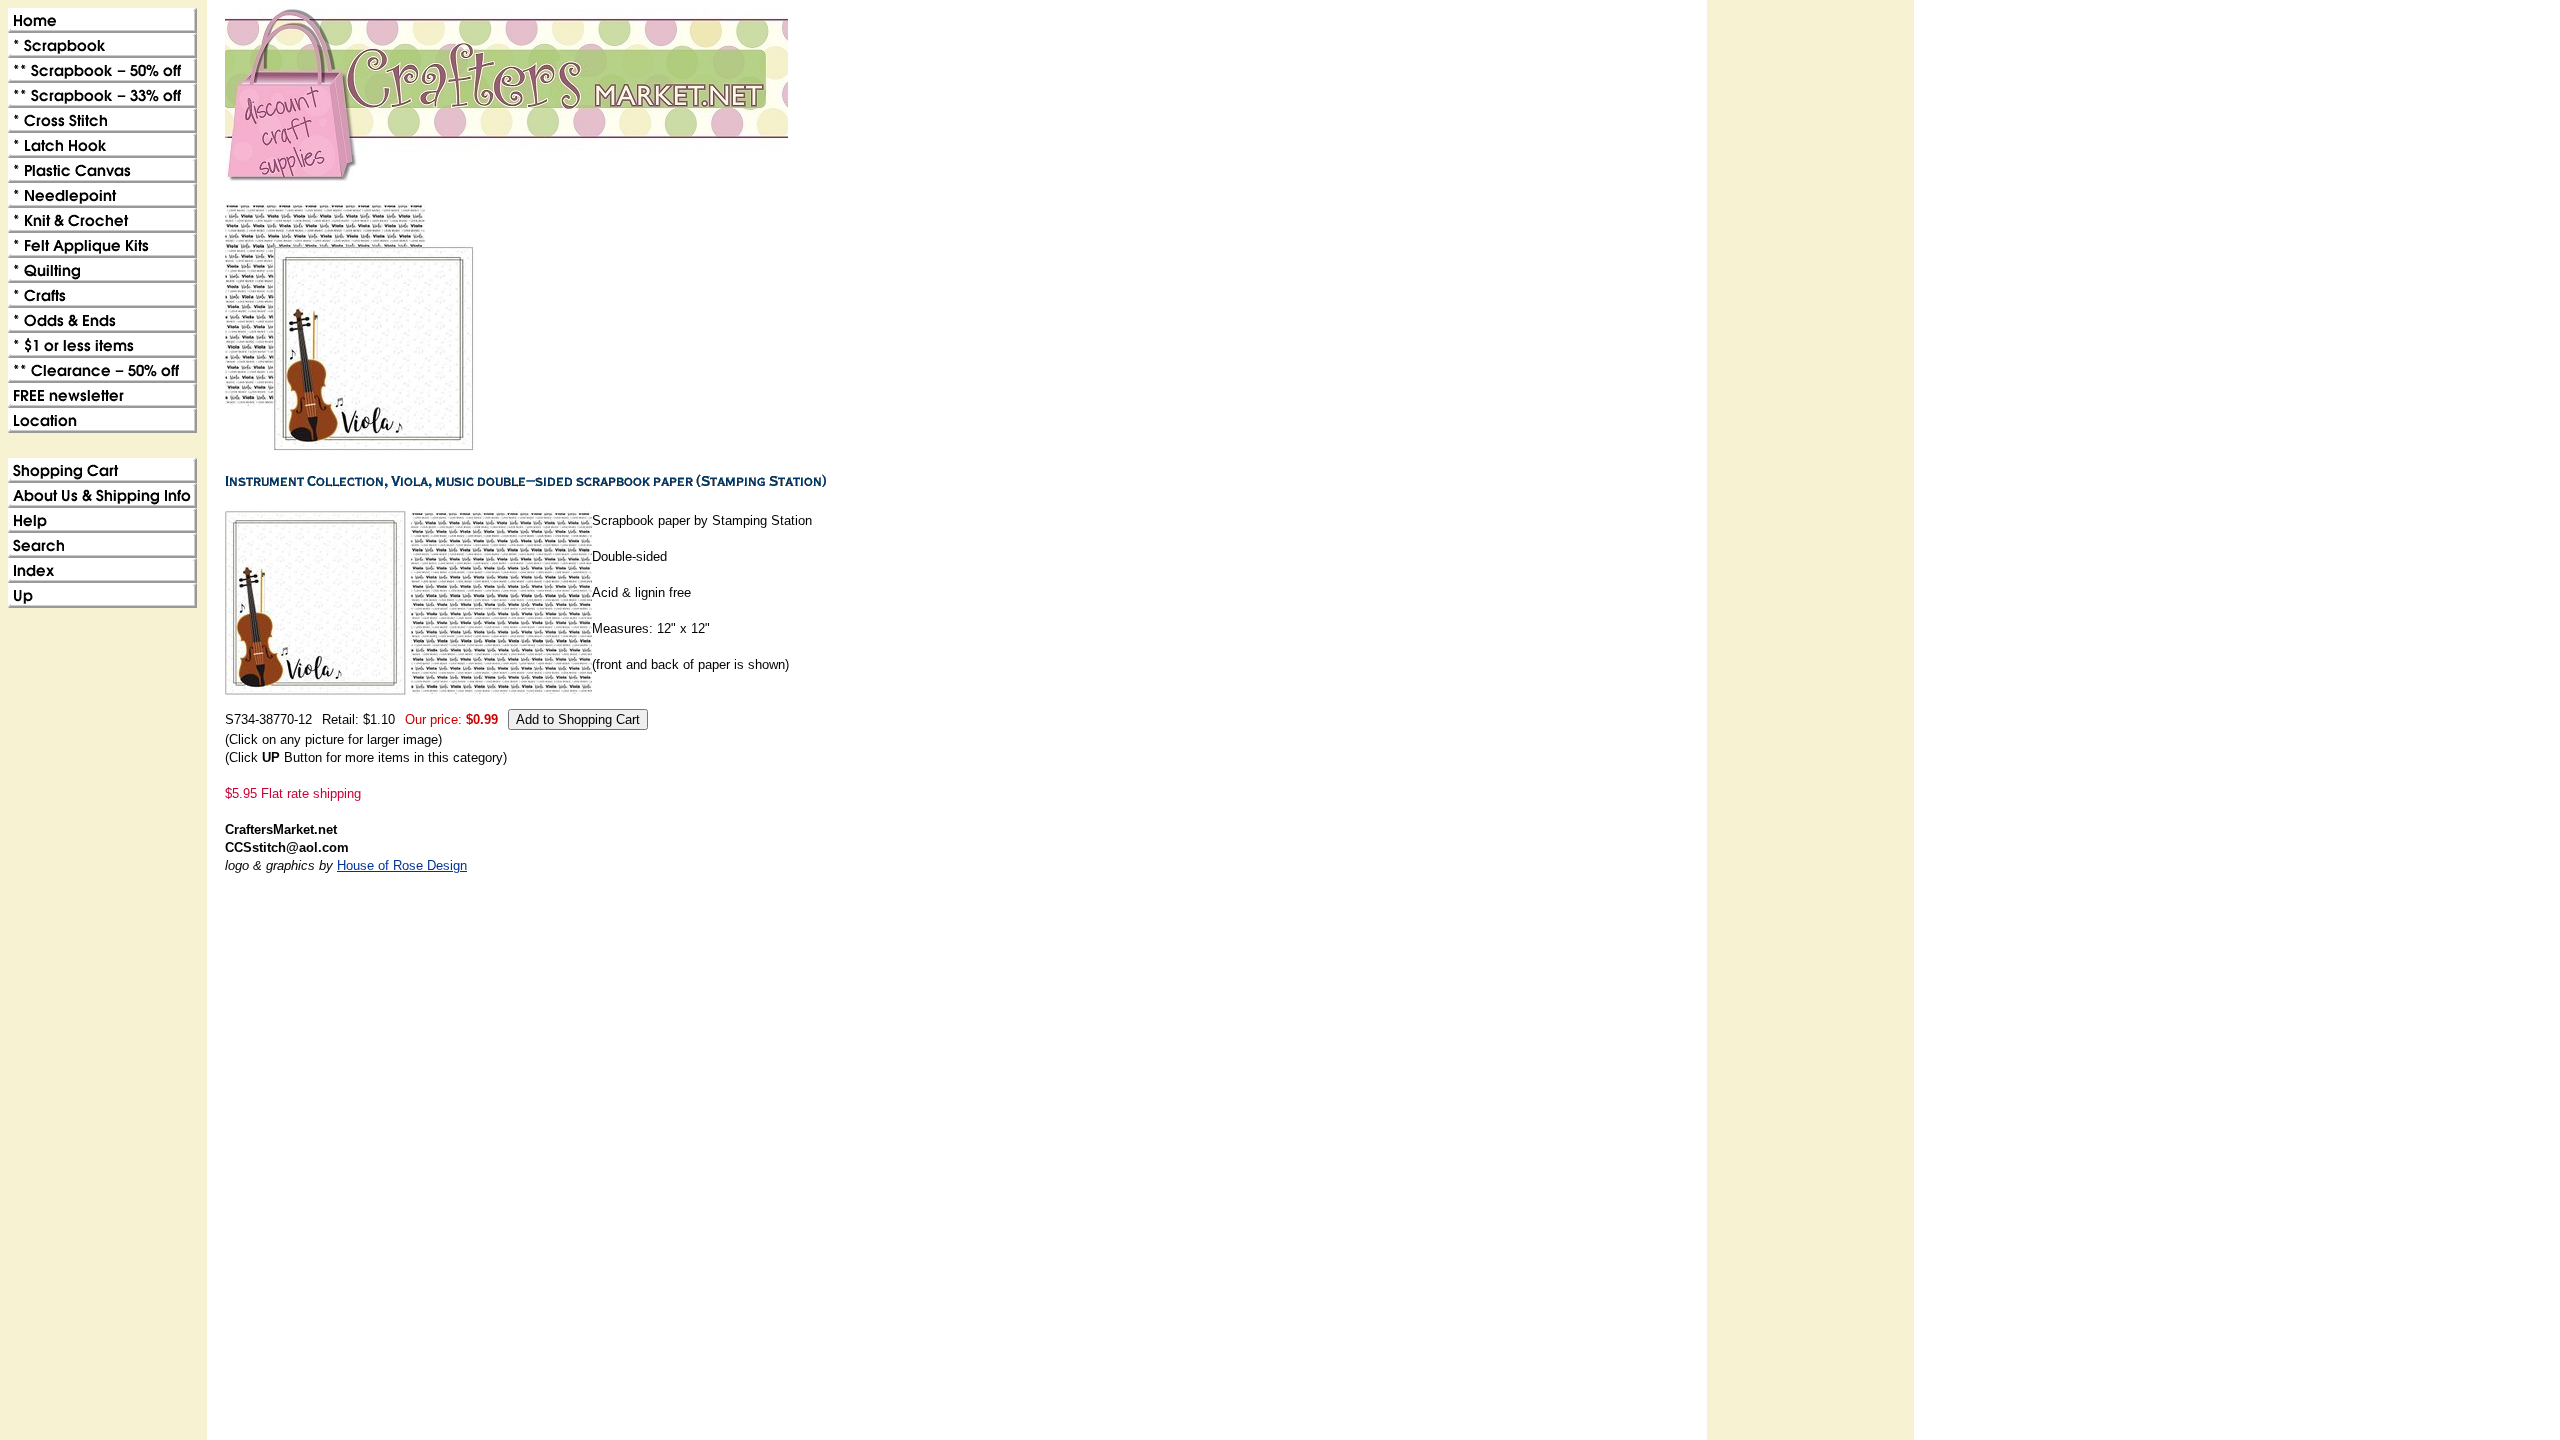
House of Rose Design (402, 865)
